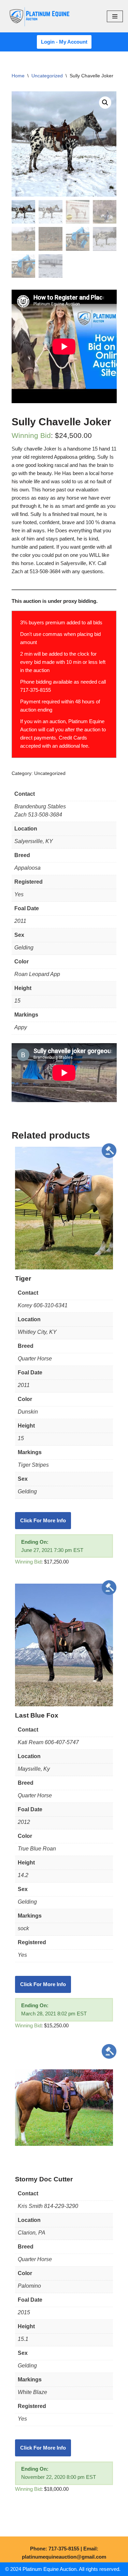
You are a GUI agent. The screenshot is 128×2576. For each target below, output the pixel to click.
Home (18, 76)
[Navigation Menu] (115, 16)
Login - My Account (64, 42)
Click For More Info (43, 1520)
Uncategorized (47, 76)
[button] (105, 103)
